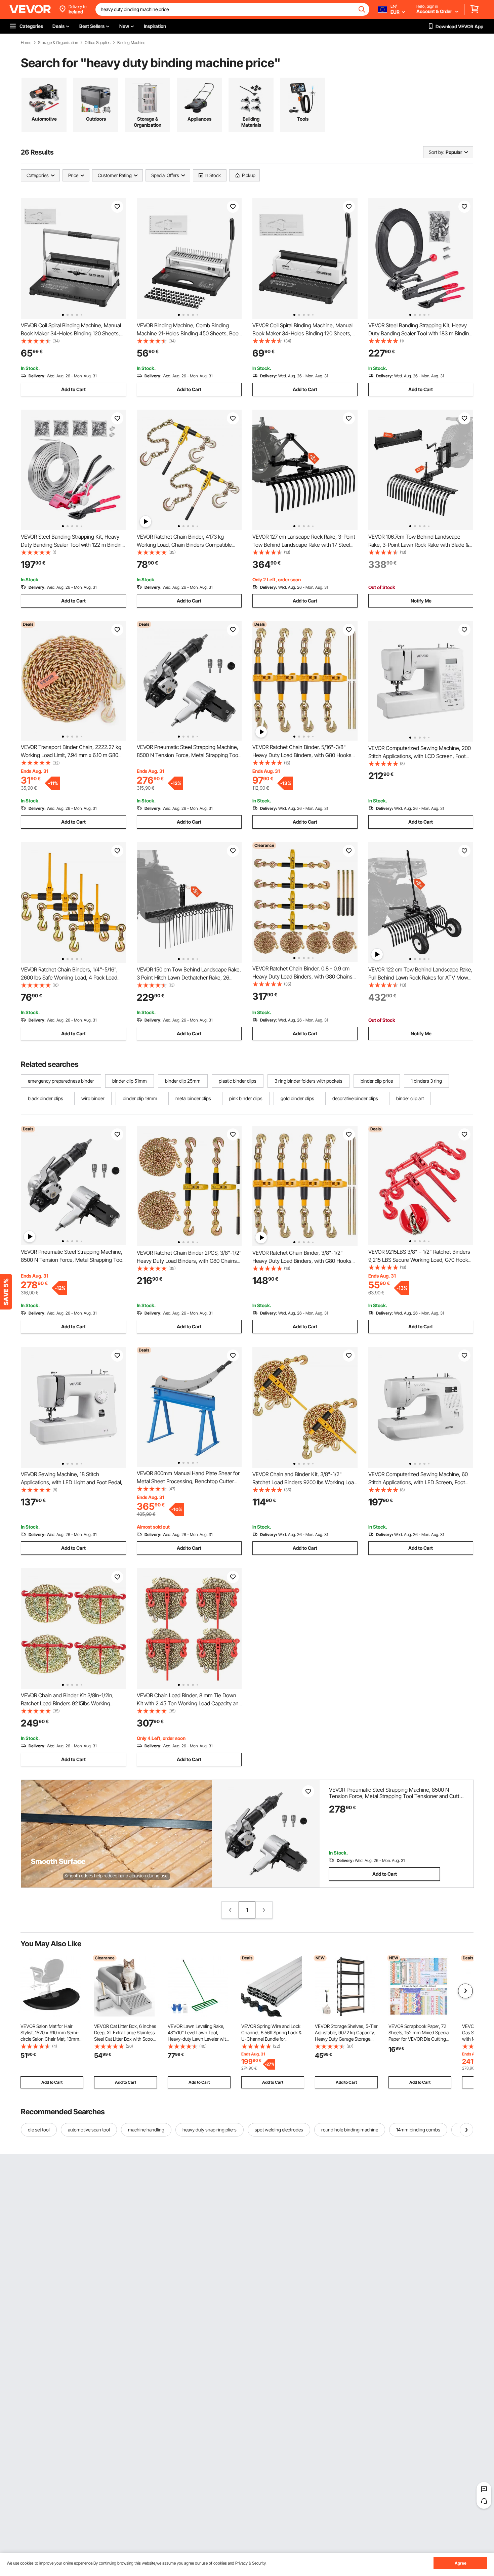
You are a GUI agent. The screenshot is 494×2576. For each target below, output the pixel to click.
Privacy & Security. (251, 2563)
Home (26, 43)
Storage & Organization (58, 43)
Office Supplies (98, 43)
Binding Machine (131, 43)
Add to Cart (73, 389)
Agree (461, 2563)
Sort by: (437, 152)
